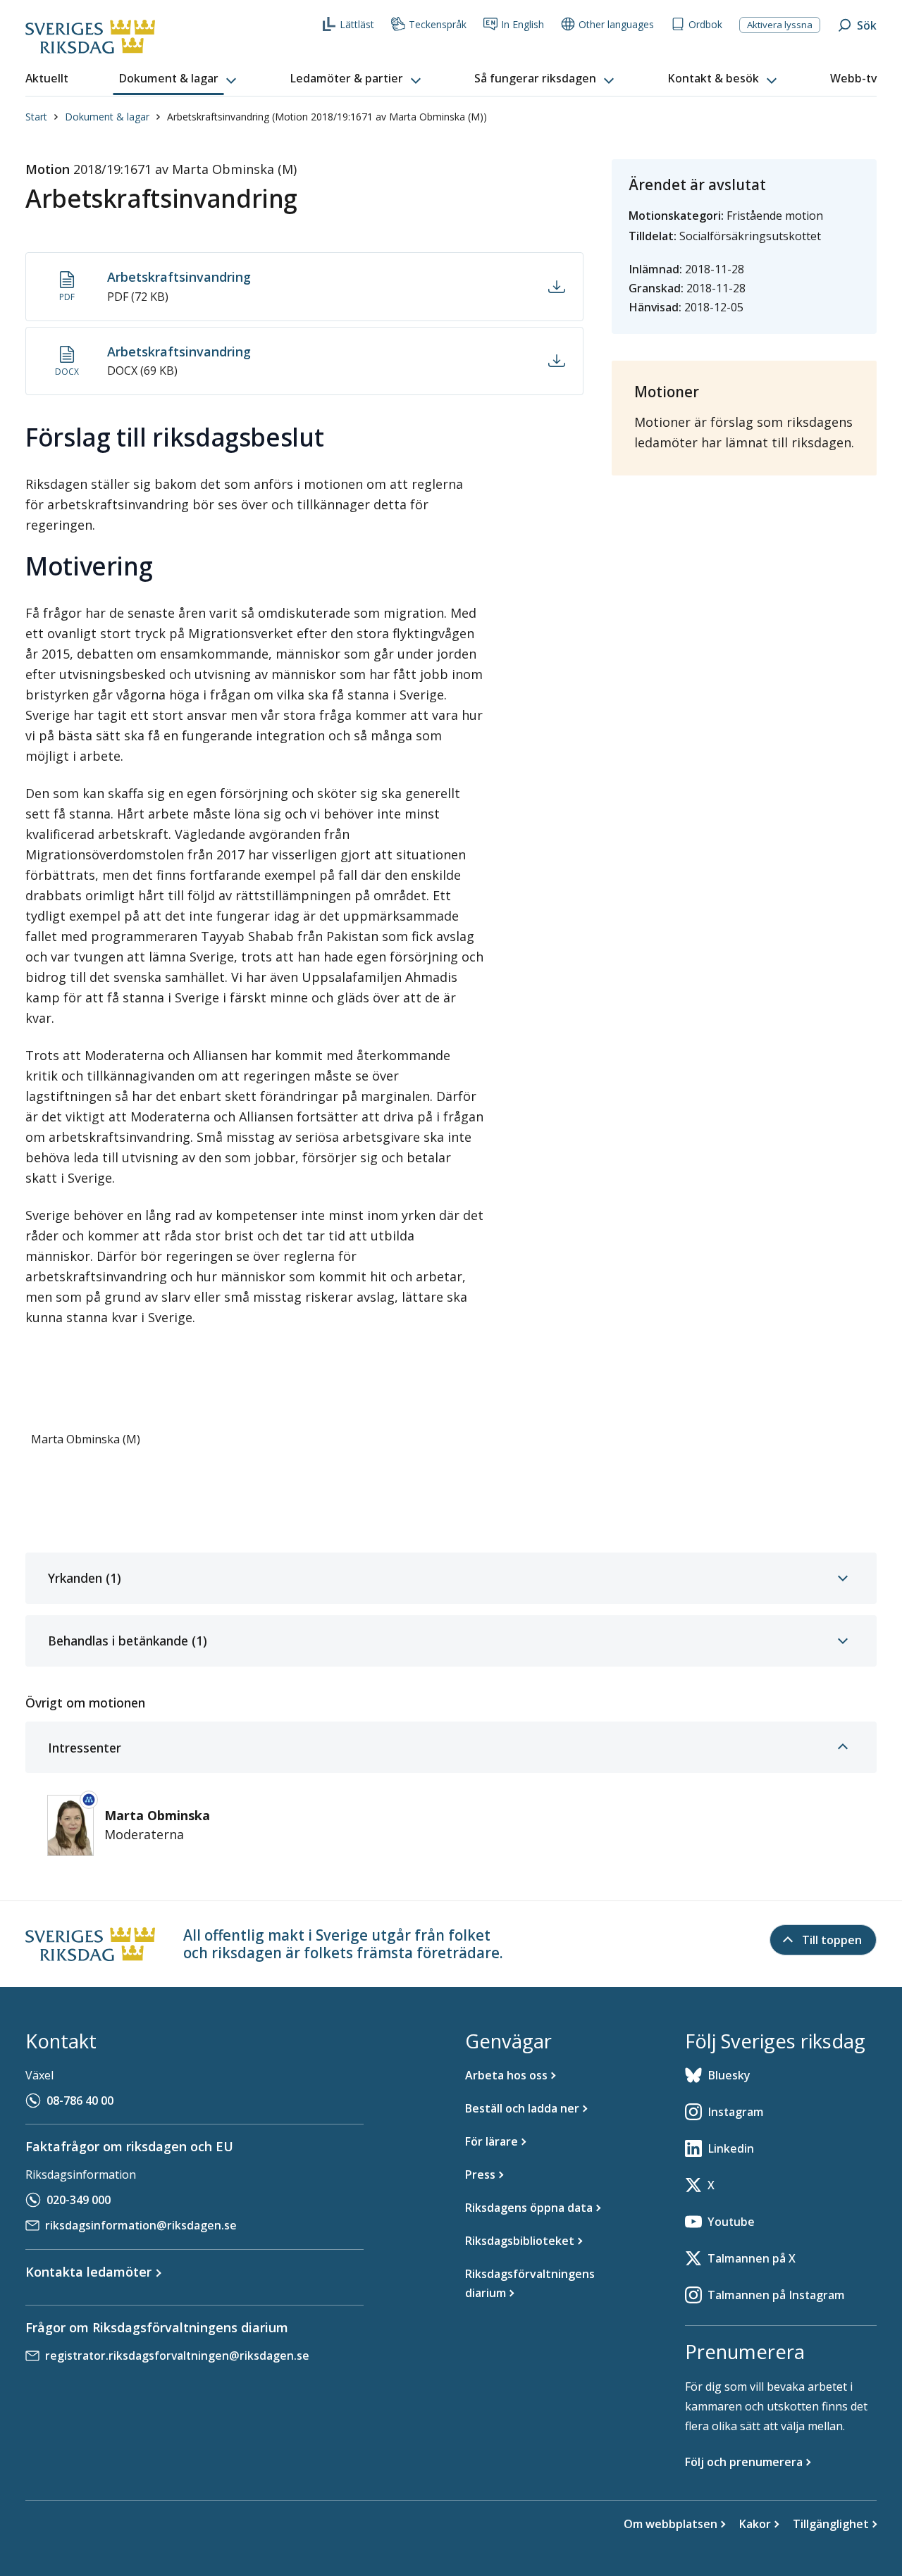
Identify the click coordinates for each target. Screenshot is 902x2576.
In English (523, 24)
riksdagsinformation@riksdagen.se (141, 2225)
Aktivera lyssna (780, 25)
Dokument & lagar (107, 117)
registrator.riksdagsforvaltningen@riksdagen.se (177, 2356)
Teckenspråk (438, 24)
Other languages (616, 24)
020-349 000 (79, 2200)
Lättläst (357, 24)
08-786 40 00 (80, 2101)
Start (36, 117)
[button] (179, 79)
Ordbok (705, 24)
